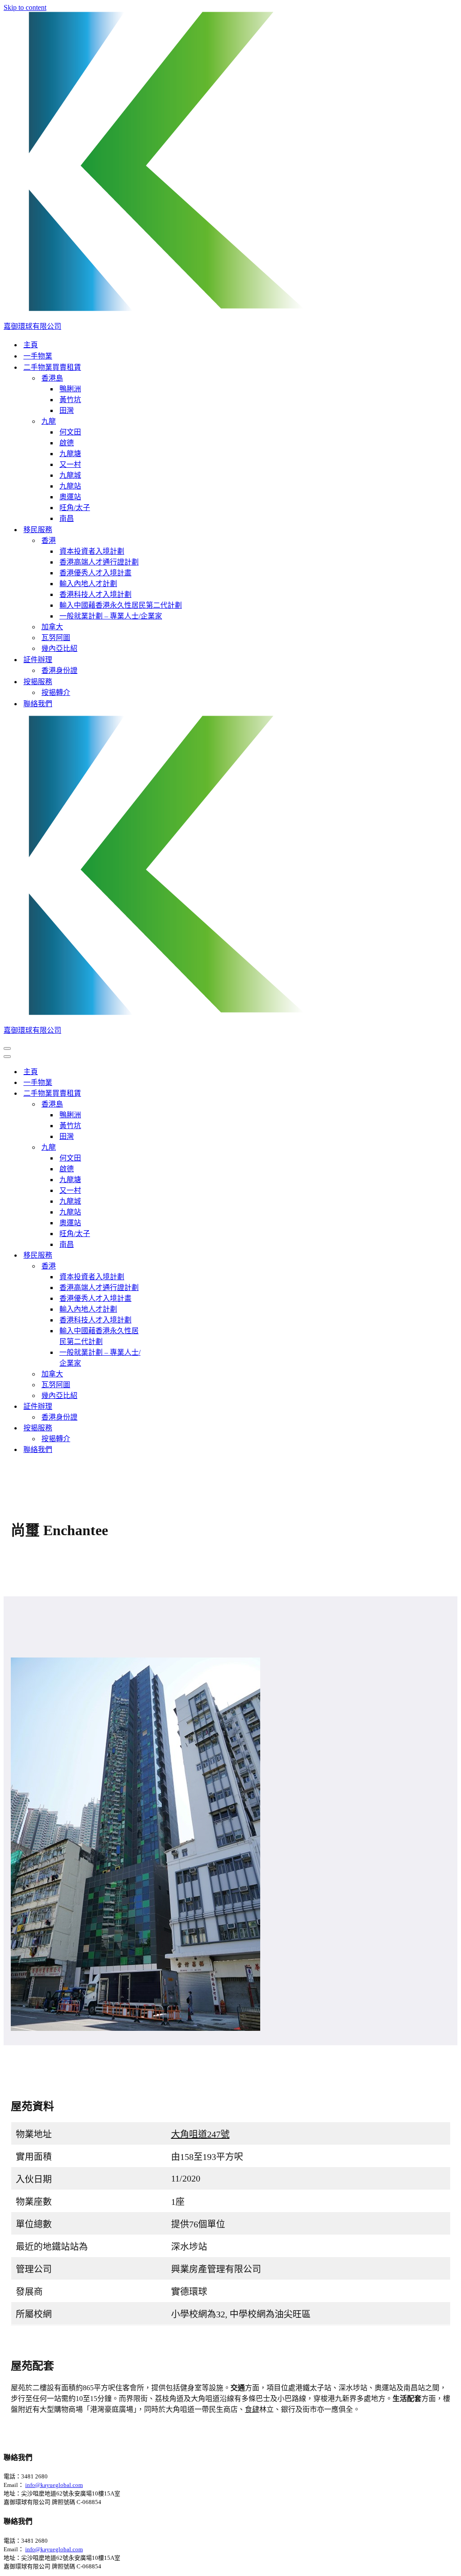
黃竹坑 (70, 400)
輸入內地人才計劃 (88, 584)
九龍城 (70, 475)
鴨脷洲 (70, 389)
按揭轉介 (56, 692)
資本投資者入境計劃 (92, 551)
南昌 (67, 518)
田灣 (67, 410)
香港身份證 (59, 670)
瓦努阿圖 (56, 638)
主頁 (31, 345)
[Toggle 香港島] (161, 1104)
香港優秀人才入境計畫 (95, 573)
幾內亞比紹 (59, 648)
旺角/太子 (75, 508)
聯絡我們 (38, 704)
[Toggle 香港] (161, 1266)
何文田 (70, 432)
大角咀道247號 (200, 2134)
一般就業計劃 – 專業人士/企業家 (111, 616)
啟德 (67, 443)
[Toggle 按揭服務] (161, 1427)
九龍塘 (70, 454)
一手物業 (38, 356)
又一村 (70, 464)
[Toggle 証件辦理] (161, 1406)
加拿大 (52, 627)
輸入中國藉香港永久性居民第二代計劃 (121, 605)
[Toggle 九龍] (161, 1147)
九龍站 (70, 486)
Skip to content (25, 7)
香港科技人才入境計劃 (95, 594)
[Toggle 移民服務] (161, 1255)
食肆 (252, 2409)
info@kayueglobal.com (54, 2485)
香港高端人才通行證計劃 (99, 562)
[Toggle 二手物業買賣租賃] (161, 1093)
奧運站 (70, 497)
